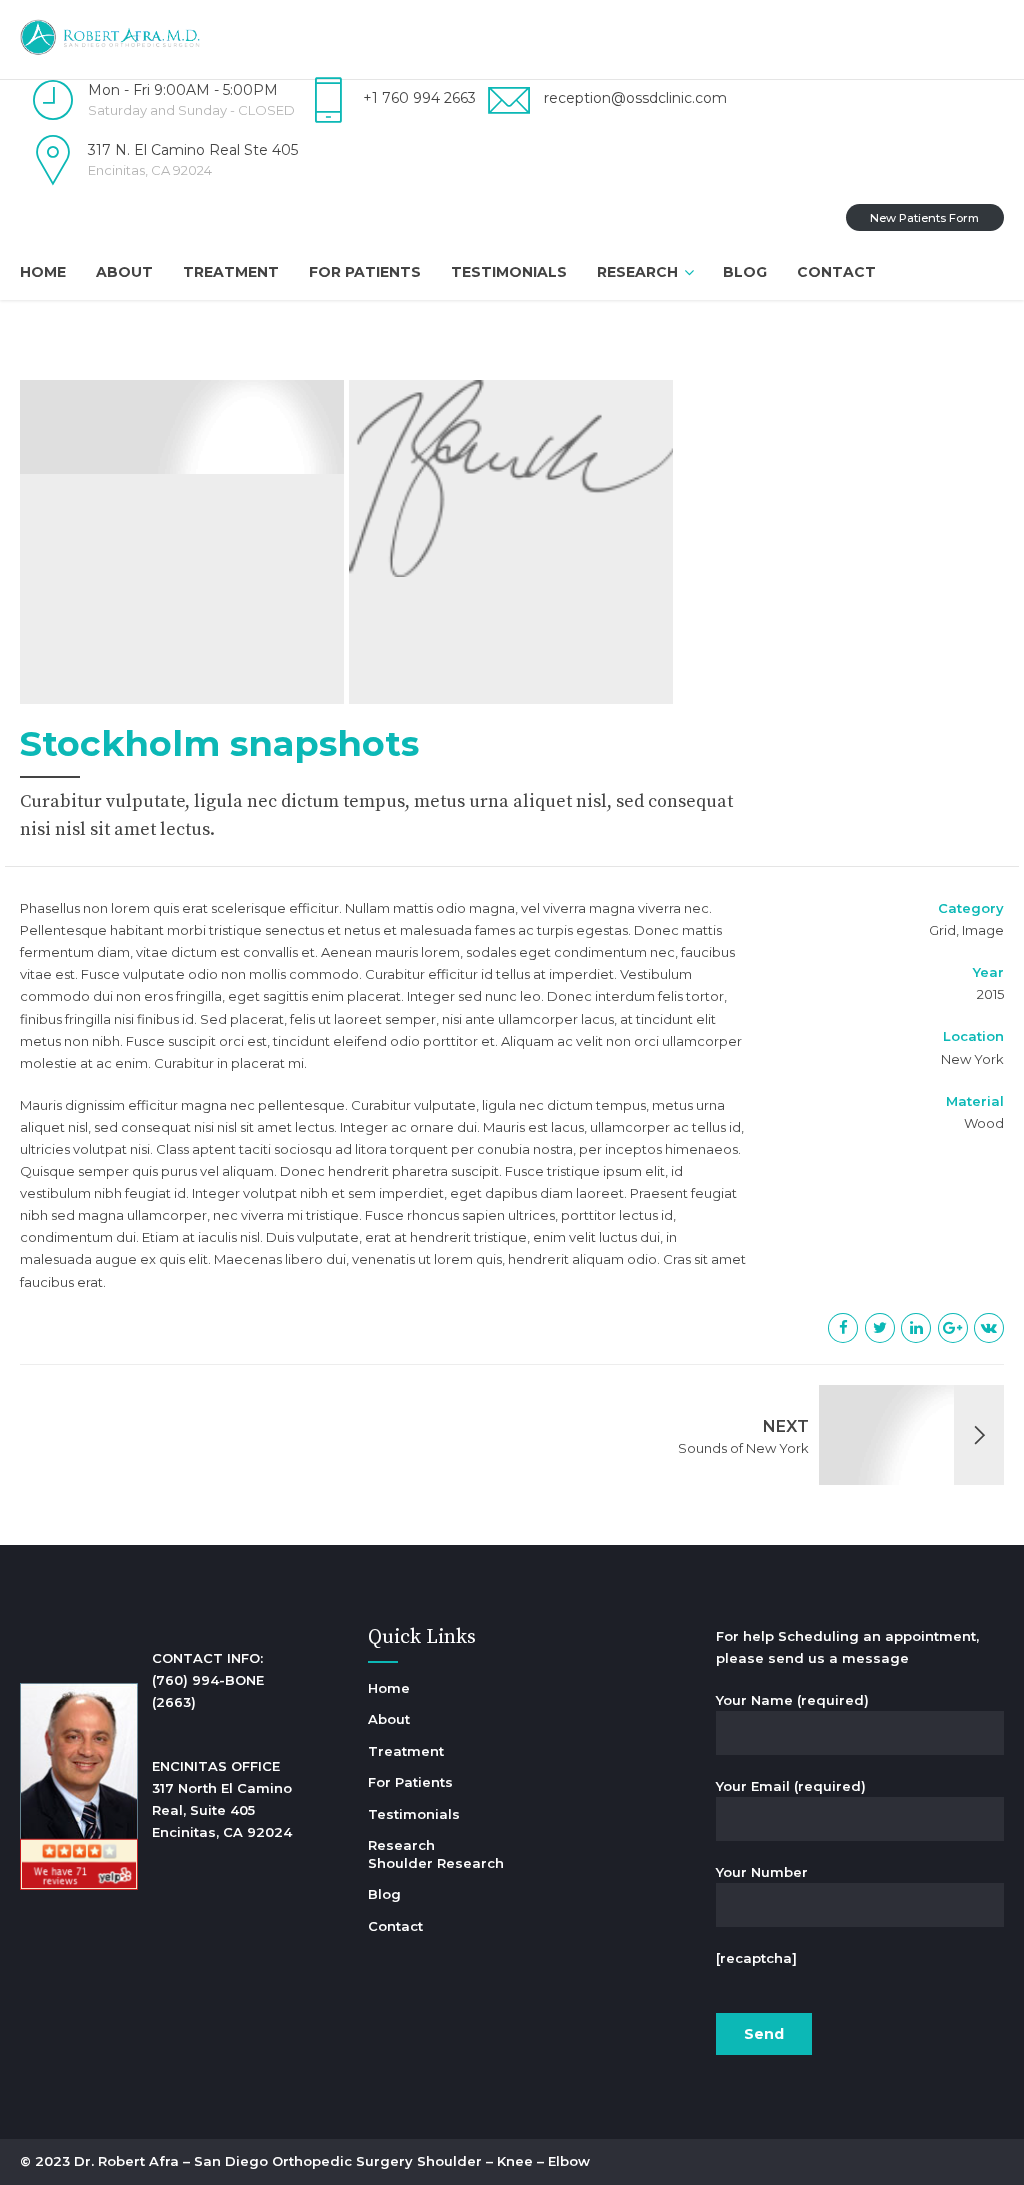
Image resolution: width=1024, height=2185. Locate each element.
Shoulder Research (436, 1863)
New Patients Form (924, 218)
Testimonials (509, 272)
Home (43, 272)
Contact (836, 272)
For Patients (365, 272)
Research (637, 272)
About (124, 272)
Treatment (231, 272)
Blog (745, 272)
